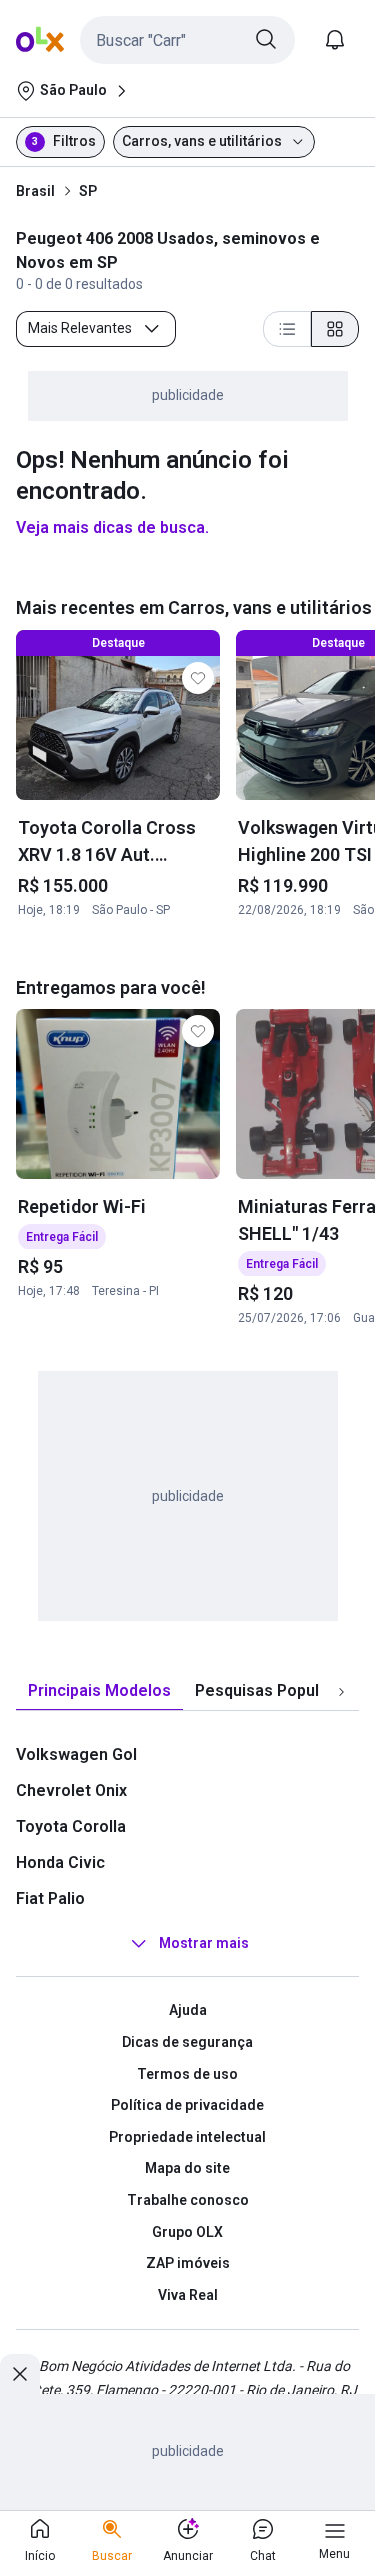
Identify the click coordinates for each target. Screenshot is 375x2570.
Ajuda (188, 2010)
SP (88, 191)
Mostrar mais (204, 1944)
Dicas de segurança (187, 2042)
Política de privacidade (187, 2105)
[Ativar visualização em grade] (335, 329)
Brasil (35, 191)
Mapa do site (187, 2168)
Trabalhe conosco (188, 2200)
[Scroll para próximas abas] (341, 1692)
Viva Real (188, 2295)
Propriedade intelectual (187, 2137)
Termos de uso (187, 2074)
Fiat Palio (50, 1898)
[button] (187, 40)
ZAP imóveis (188, 2263)
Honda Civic (60, 1862)
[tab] (99, 1691)
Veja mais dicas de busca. (112, 527)
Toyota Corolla (71, 1826)
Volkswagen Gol (76, 1754)
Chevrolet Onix (71, 1790)
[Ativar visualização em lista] (287, 329)
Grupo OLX (187, 2232)
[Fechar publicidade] (20, 2374)
